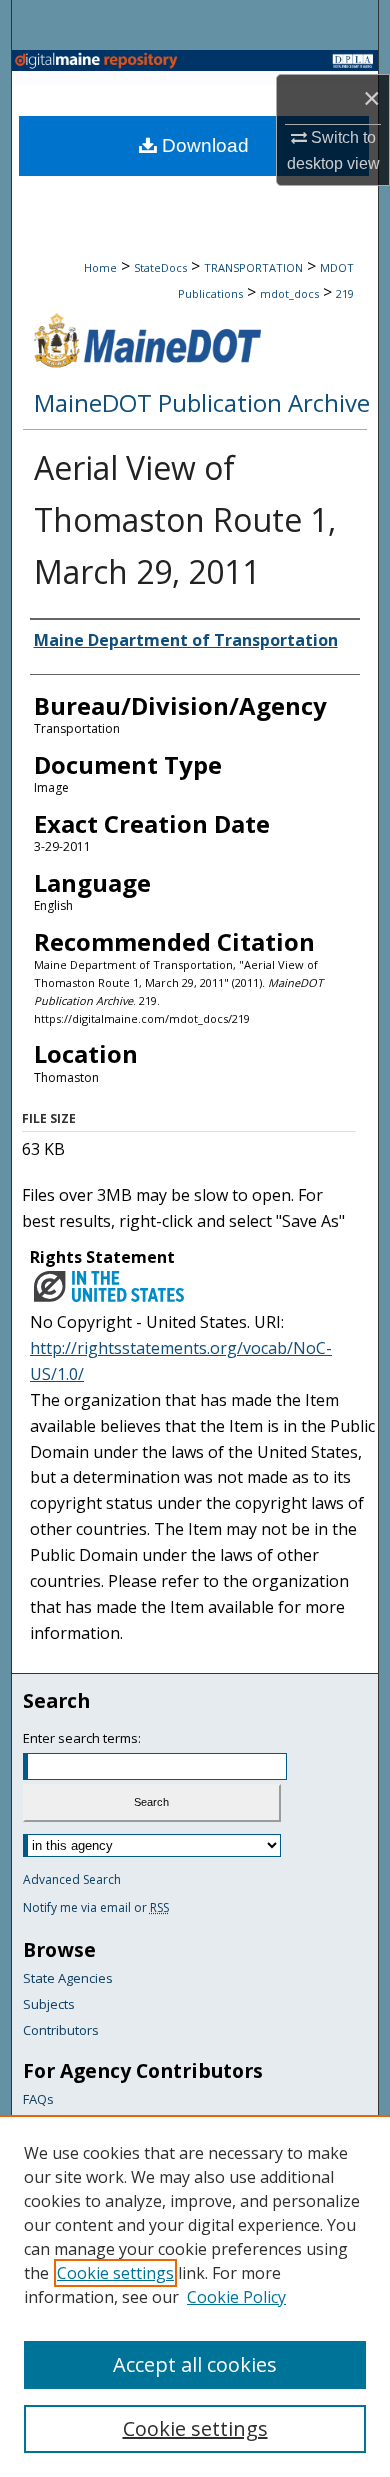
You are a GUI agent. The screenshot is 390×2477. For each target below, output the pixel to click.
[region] (195, 2296)
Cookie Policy (236, 2297)
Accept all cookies (195, 2364)
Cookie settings (115, 2273)
